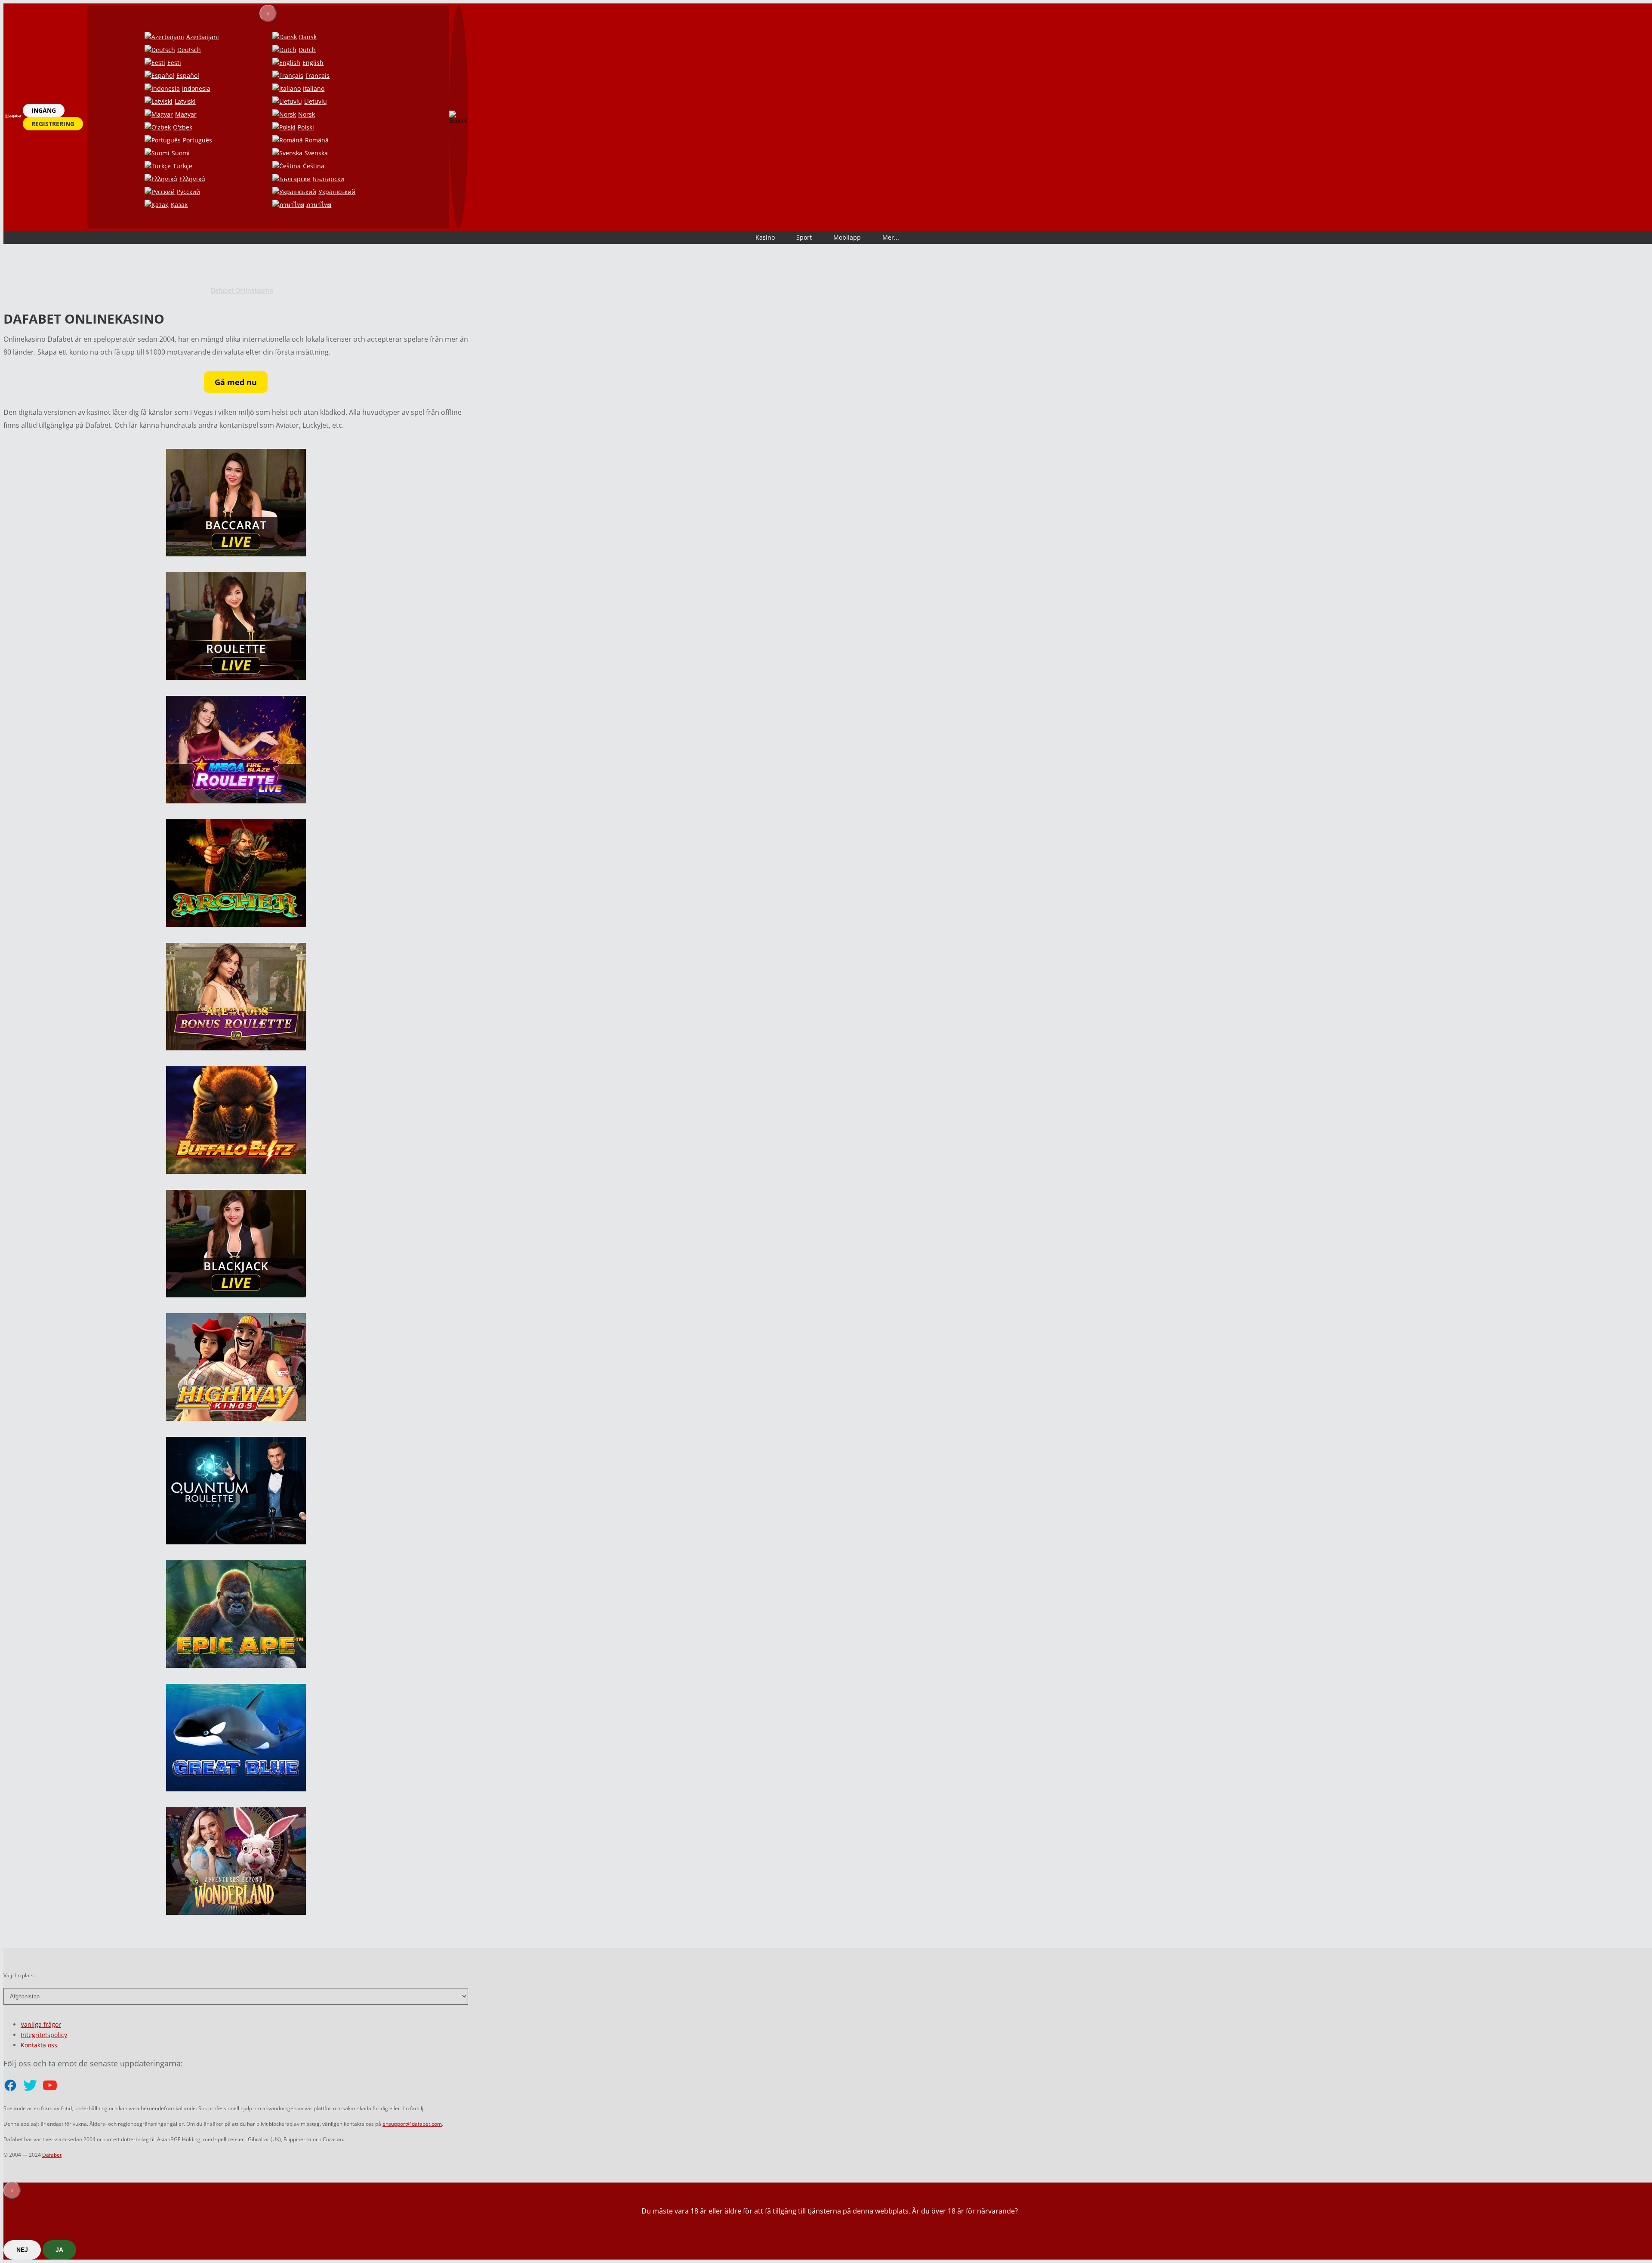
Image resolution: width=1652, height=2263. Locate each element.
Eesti (174, 63)
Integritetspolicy (44, 2035)
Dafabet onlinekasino (242, 290)
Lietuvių (316, 101)
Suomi (181, 153)
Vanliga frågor (41, 2024)
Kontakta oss (39, 2045)
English (313, 63)
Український (337, 192)
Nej (22, 2250)
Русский (188, 192)
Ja (59, 2250)
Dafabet (52, 2155)
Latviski (185, 101)
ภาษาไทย (319, 205)
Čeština (314, 166)
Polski (306, 127)
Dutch (307, 50)
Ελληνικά (192, 179)
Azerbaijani (203, 37)
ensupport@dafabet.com (412, 2124)
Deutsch (189, 50)
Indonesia (196, 88)
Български (328, 179)
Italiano (314, 88)
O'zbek (183, 127)
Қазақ (179, 205)
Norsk (307, 114)
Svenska (316, 153)
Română (317, 140)
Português (197, 140)
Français (317, 76)
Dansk (308, 37)
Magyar (186, 114)
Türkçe (183, 166)
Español (188, 76)
